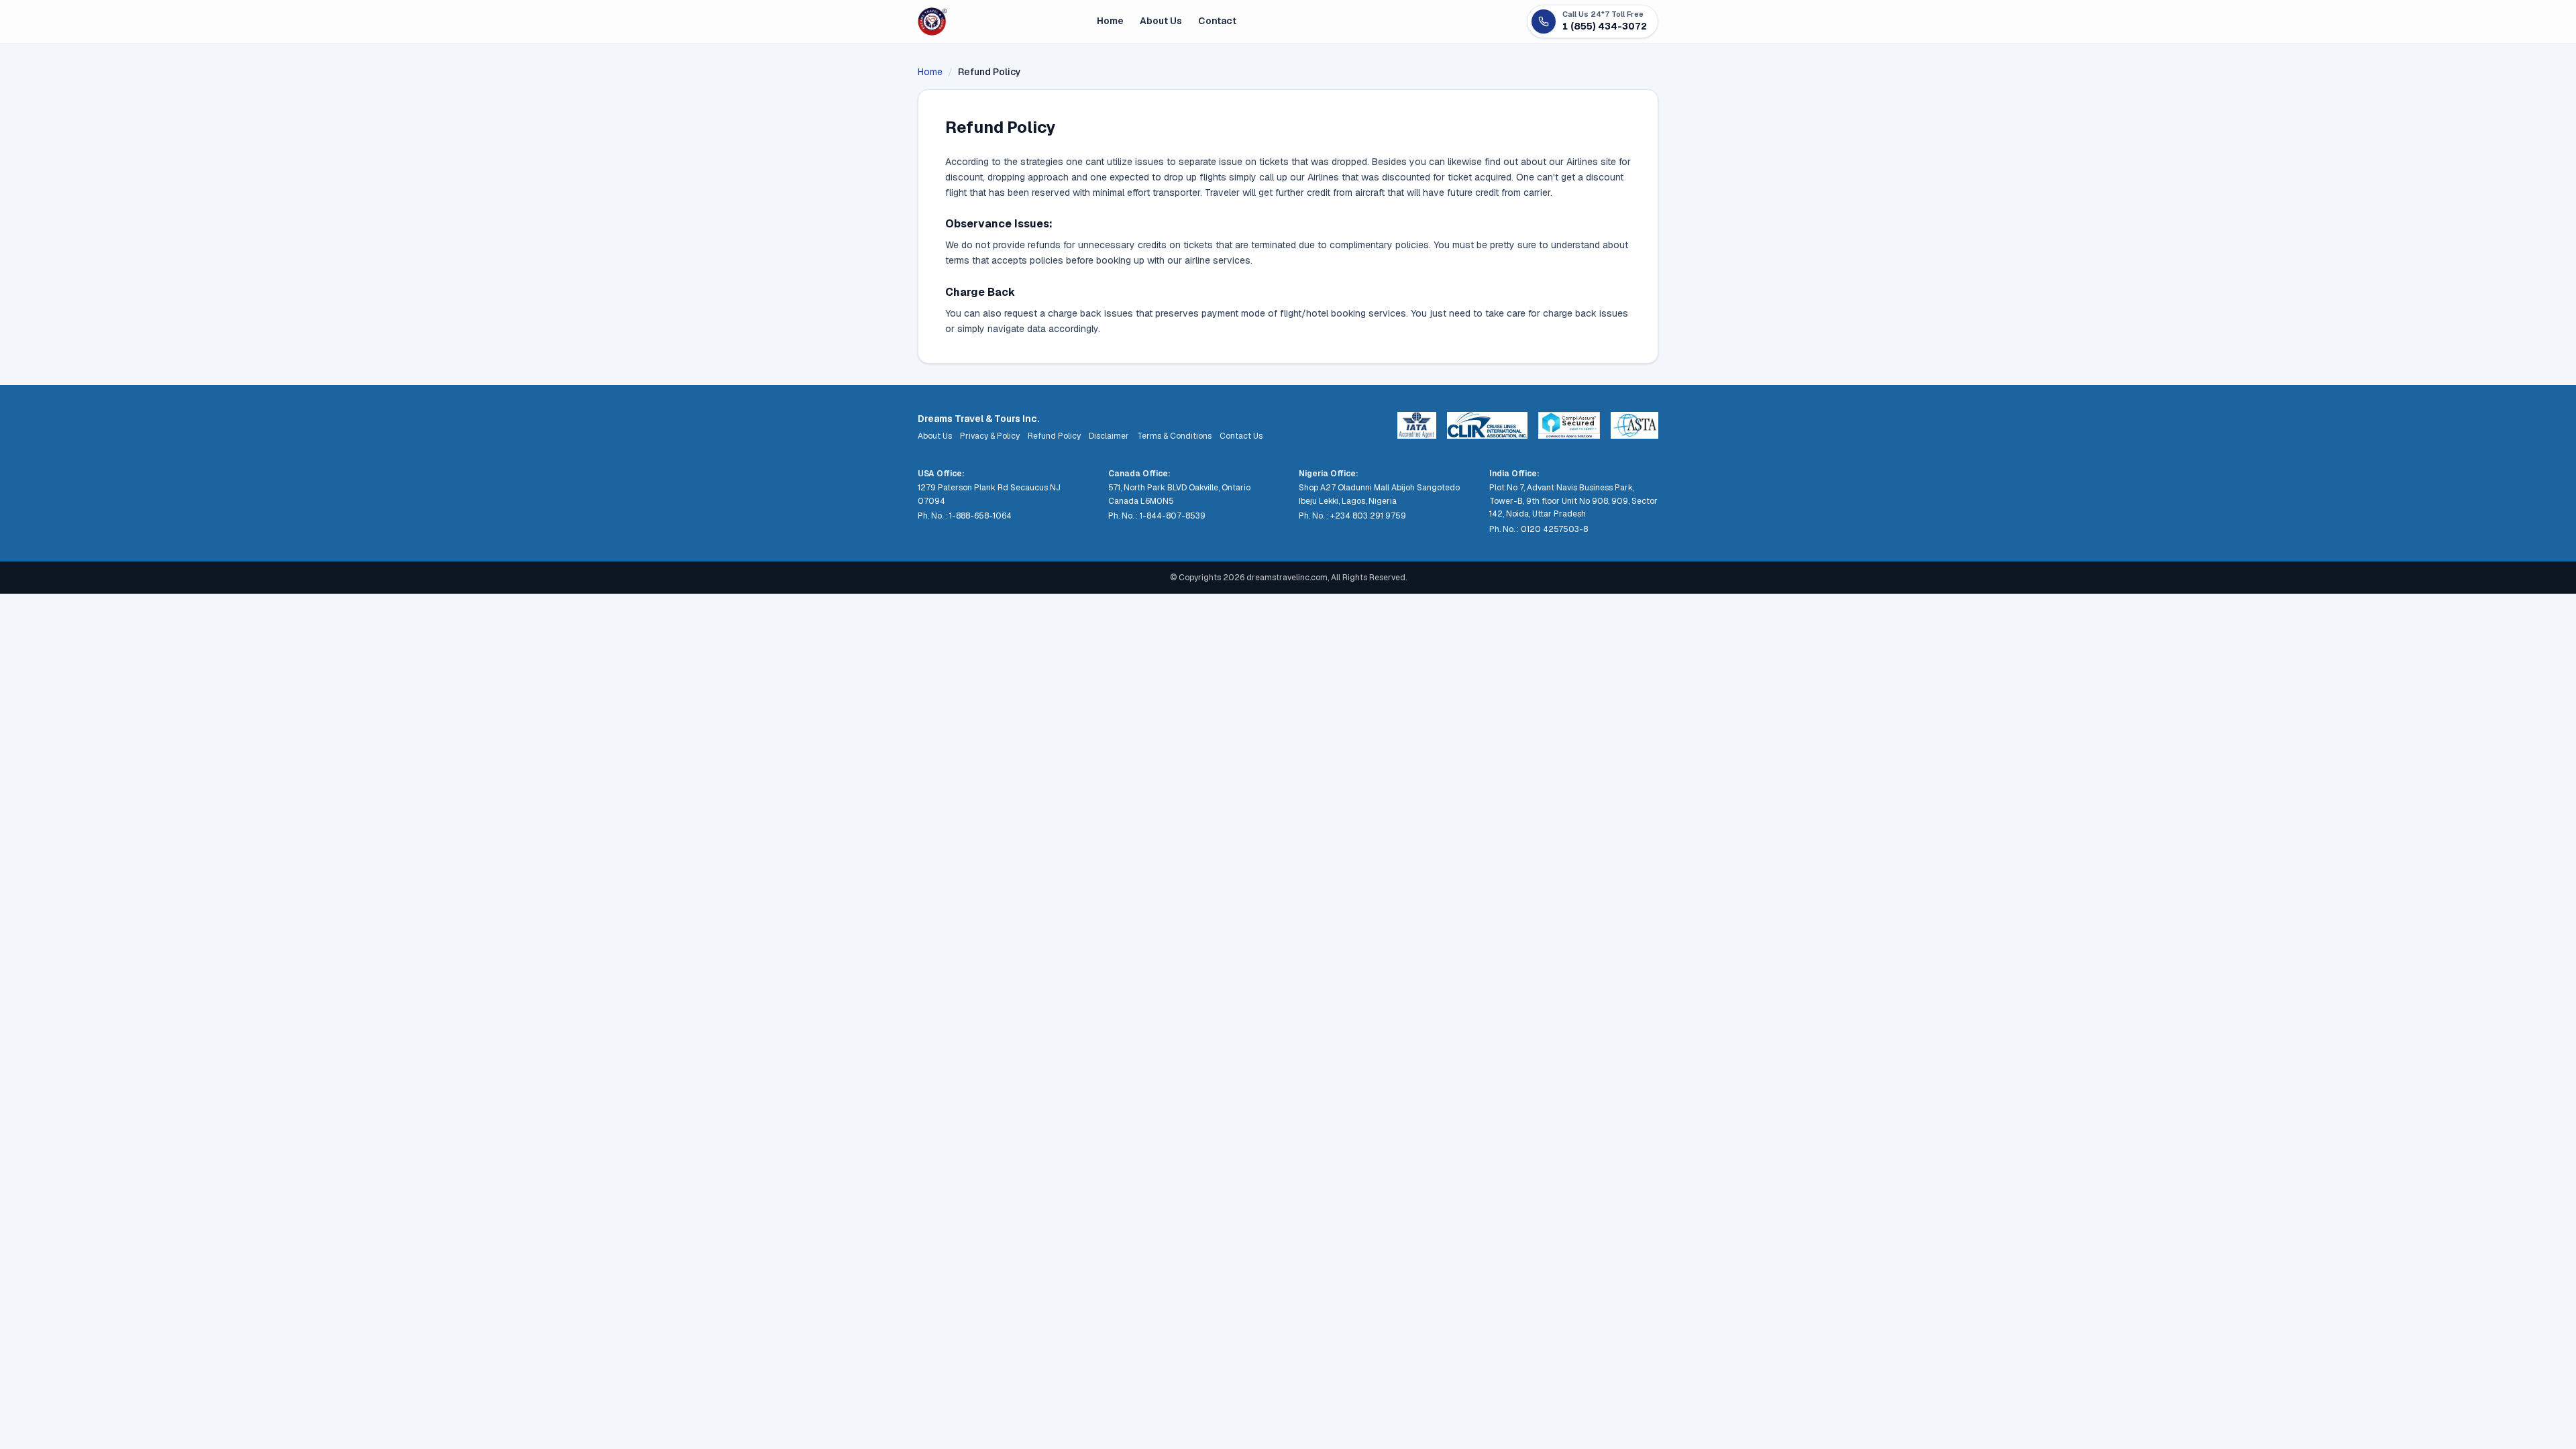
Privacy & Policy (990, 436)
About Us (1161, 21)
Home (1110, 21)
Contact (1217, 21)
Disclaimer (1109, 436)
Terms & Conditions (1174, 436)
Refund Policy (1054, 436)
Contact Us (1241, 436)
